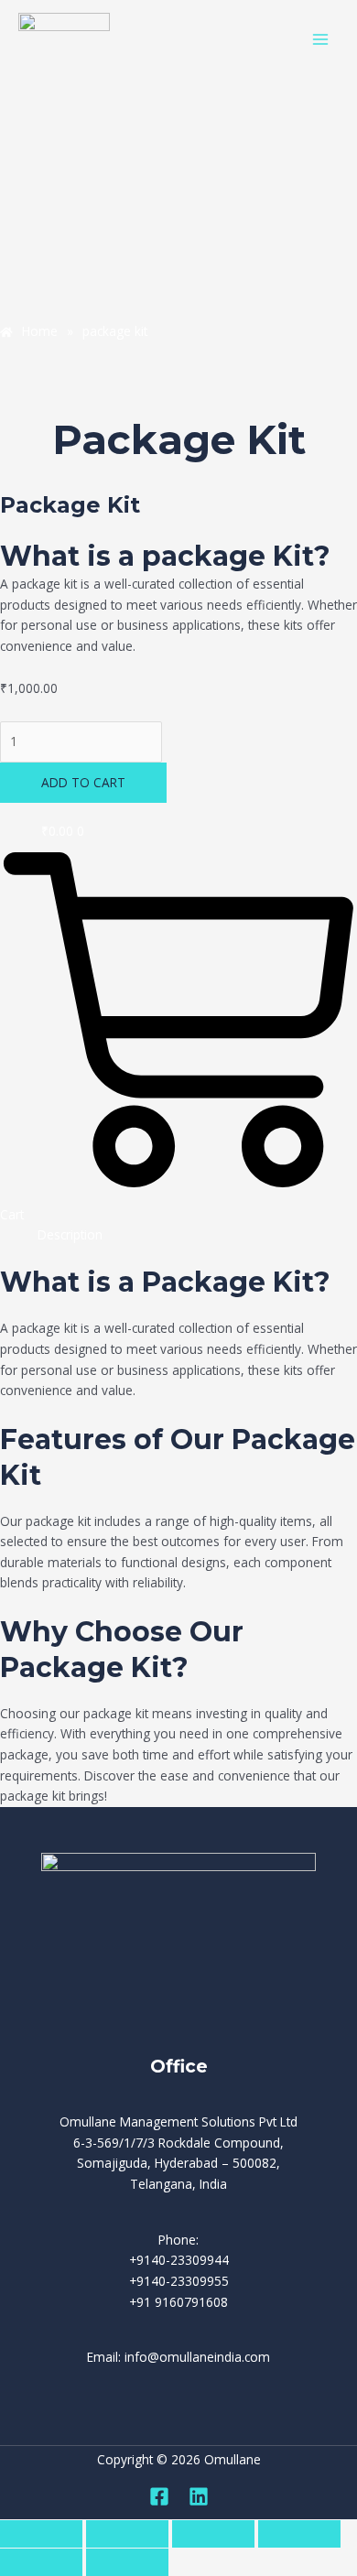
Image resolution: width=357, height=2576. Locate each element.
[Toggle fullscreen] (127, 2534)
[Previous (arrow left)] (41, 2562)
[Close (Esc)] (299, 2534)
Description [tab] (70, 1234)
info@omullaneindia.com (197, 2357)
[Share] (213, 2534)
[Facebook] (159, 2496)
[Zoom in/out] (41, 2534)
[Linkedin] (199, 2496)
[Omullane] (64, 39)
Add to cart (83, 782)
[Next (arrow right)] (127, 2562)
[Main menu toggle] (321, 39)
